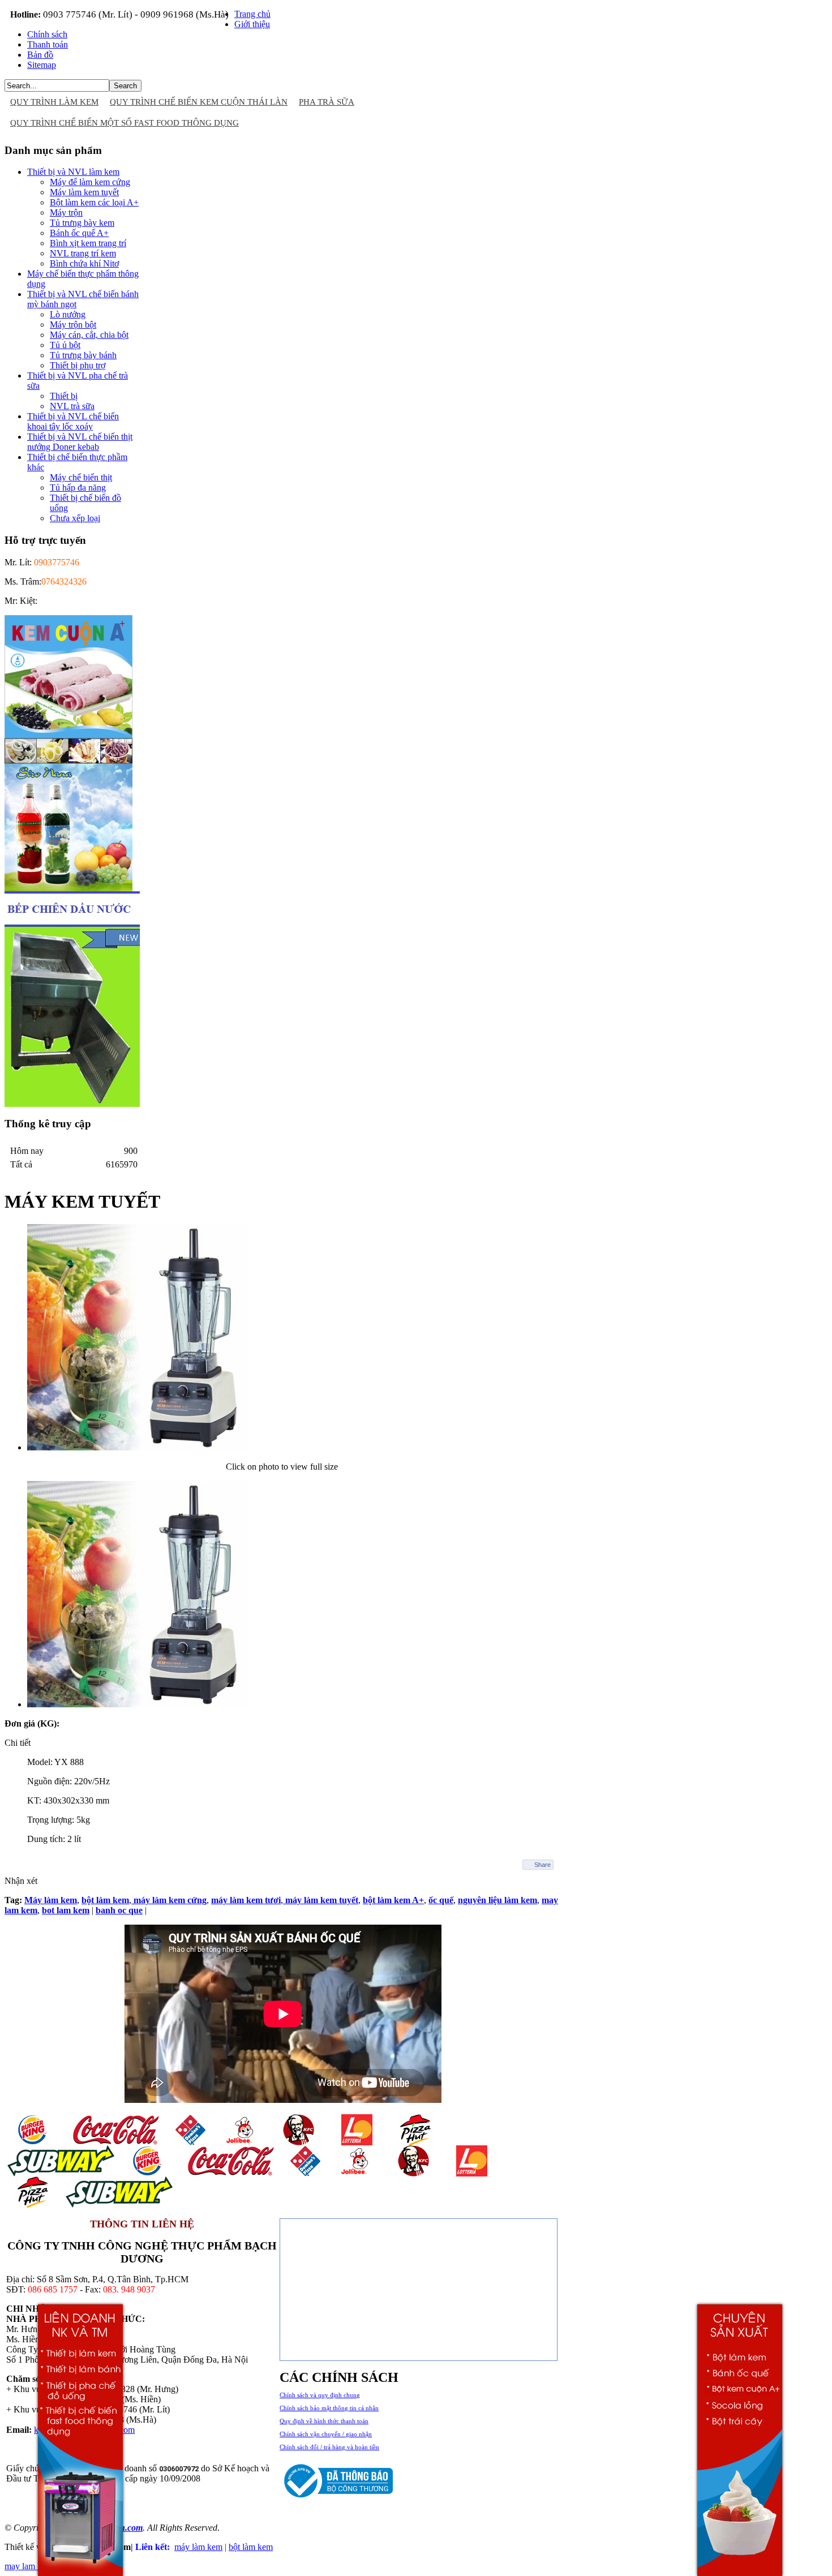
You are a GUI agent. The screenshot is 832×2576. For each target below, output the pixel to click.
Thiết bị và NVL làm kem (73, 172)
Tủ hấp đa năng (78, 488)
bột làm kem (251, 2547)
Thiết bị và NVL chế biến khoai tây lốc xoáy (73, 421)
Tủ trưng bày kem (82, 223)
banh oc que (119, 1910)
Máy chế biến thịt (81, 477)
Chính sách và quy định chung (320, 2395)
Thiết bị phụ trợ (78, 365)
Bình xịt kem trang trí (88, 243)
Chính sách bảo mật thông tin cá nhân (329, 2408)
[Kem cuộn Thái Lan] (68, 760)
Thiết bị (64, 396)
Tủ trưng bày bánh (83, 355)
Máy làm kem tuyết (84, 192)
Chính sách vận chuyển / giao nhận (326, 2434)
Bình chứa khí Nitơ (84, 263)
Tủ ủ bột (65, 345)
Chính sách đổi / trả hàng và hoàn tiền (329, 2447)
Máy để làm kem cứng (90, 182)
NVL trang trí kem (83, 253)
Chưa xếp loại (75, 518)
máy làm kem (198, 2547)
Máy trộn (66, 212)
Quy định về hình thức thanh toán (324, 2421)
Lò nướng (68, 314)
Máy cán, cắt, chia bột (89, 335)
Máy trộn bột (73, 325)
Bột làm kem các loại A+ (94, 202)
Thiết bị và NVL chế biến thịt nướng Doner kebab (80, 442)
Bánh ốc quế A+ (79, 233)
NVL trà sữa (72, 406)
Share (542, 1865)
